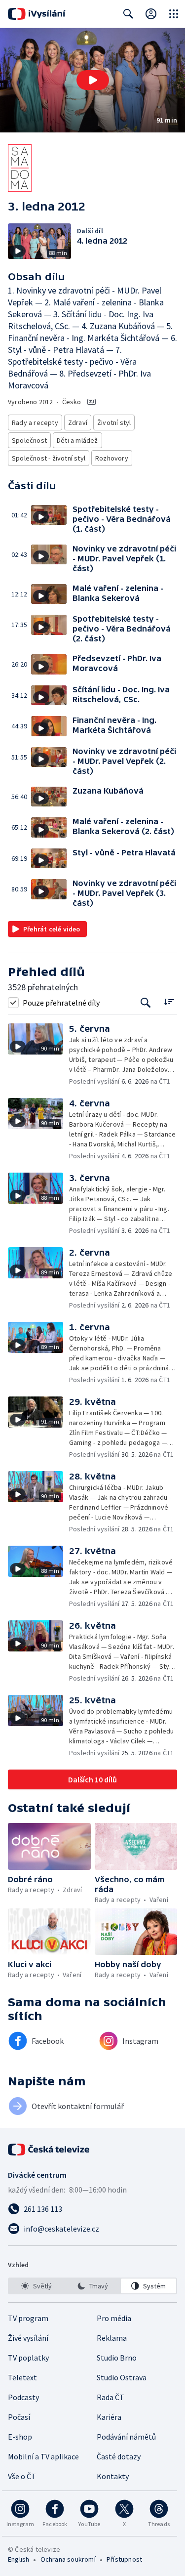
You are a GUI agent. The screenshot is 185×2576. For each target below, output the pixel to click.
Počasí (19, 2417)
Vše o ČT (22, 2476)
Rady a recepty (35, 422)
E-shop (20, 2437)
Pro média (114, 2318)
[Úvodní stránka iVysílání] (37, 14)
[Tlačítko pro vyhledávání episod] (146, 1002)
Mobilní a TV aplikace (43, 2456)
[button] (92, 80)
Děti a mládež (77, 440)
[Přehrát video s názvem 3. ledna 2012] (93, 80)
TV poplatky (28, 2358)
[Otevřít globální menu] (174, 14)
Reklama (112, 2338)
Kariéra (109, 2417)
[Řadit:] (169, 1001)
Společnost (29, 440)
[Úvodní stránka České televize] (49, 2150)
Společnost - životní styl (49, 458)
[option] (37, 2286)
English (18, 2559)
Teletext (22, 2377)
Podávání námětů (126, 2437)
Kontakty (113, 2476)
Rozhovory (112, 458)
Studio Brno (117, 2358)
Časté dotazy (119, 2456)
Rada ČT (111, 2397)
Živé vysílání (28, 2338)
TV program (28, 2318)
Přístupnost (124, 2559)
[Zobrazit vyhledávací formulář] (128, 14)
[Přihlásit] (151, 14)
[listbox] (92, 2286)
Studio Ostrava (122, 2377)
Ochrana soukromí (68, 2559)
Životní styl (114, 422)
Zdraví (78, 422)
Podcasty (23, 2397)
